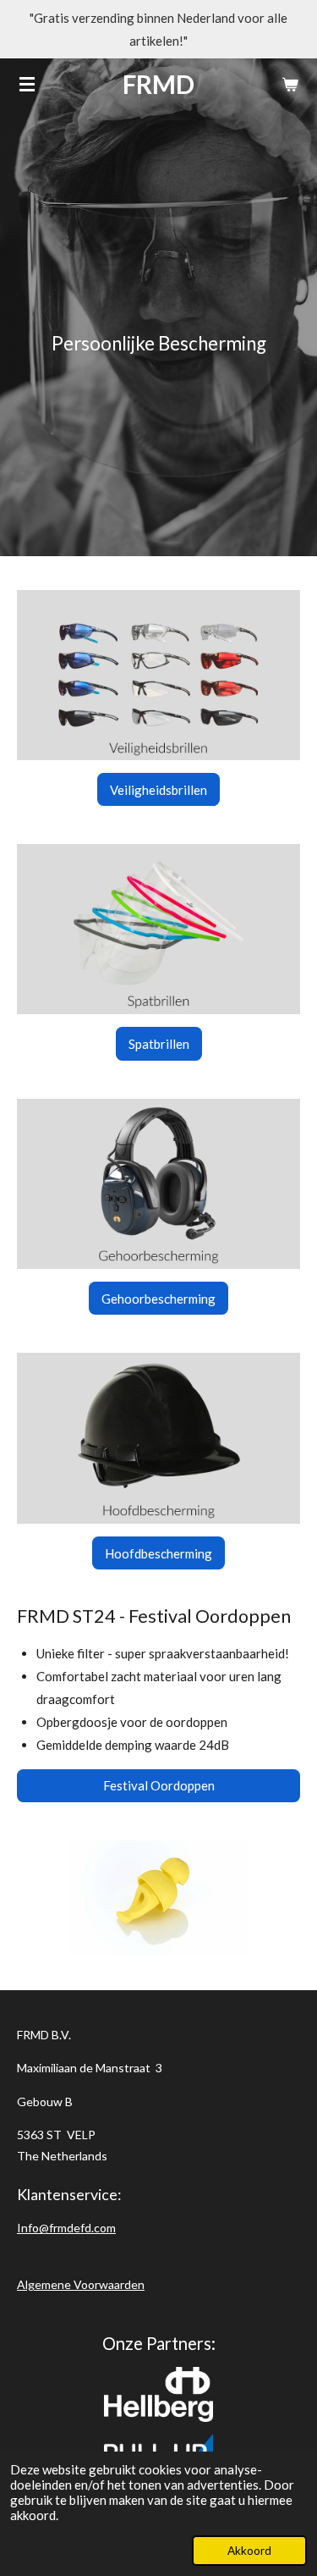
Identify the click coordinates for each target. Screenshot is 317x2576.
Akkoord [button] (249, 2551)
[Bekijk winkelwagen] (290, 84)
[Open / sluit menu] (27, 84)
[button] (285, 1856)
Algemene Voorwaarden (81, 2284)
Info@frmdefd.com (66, 2228)
